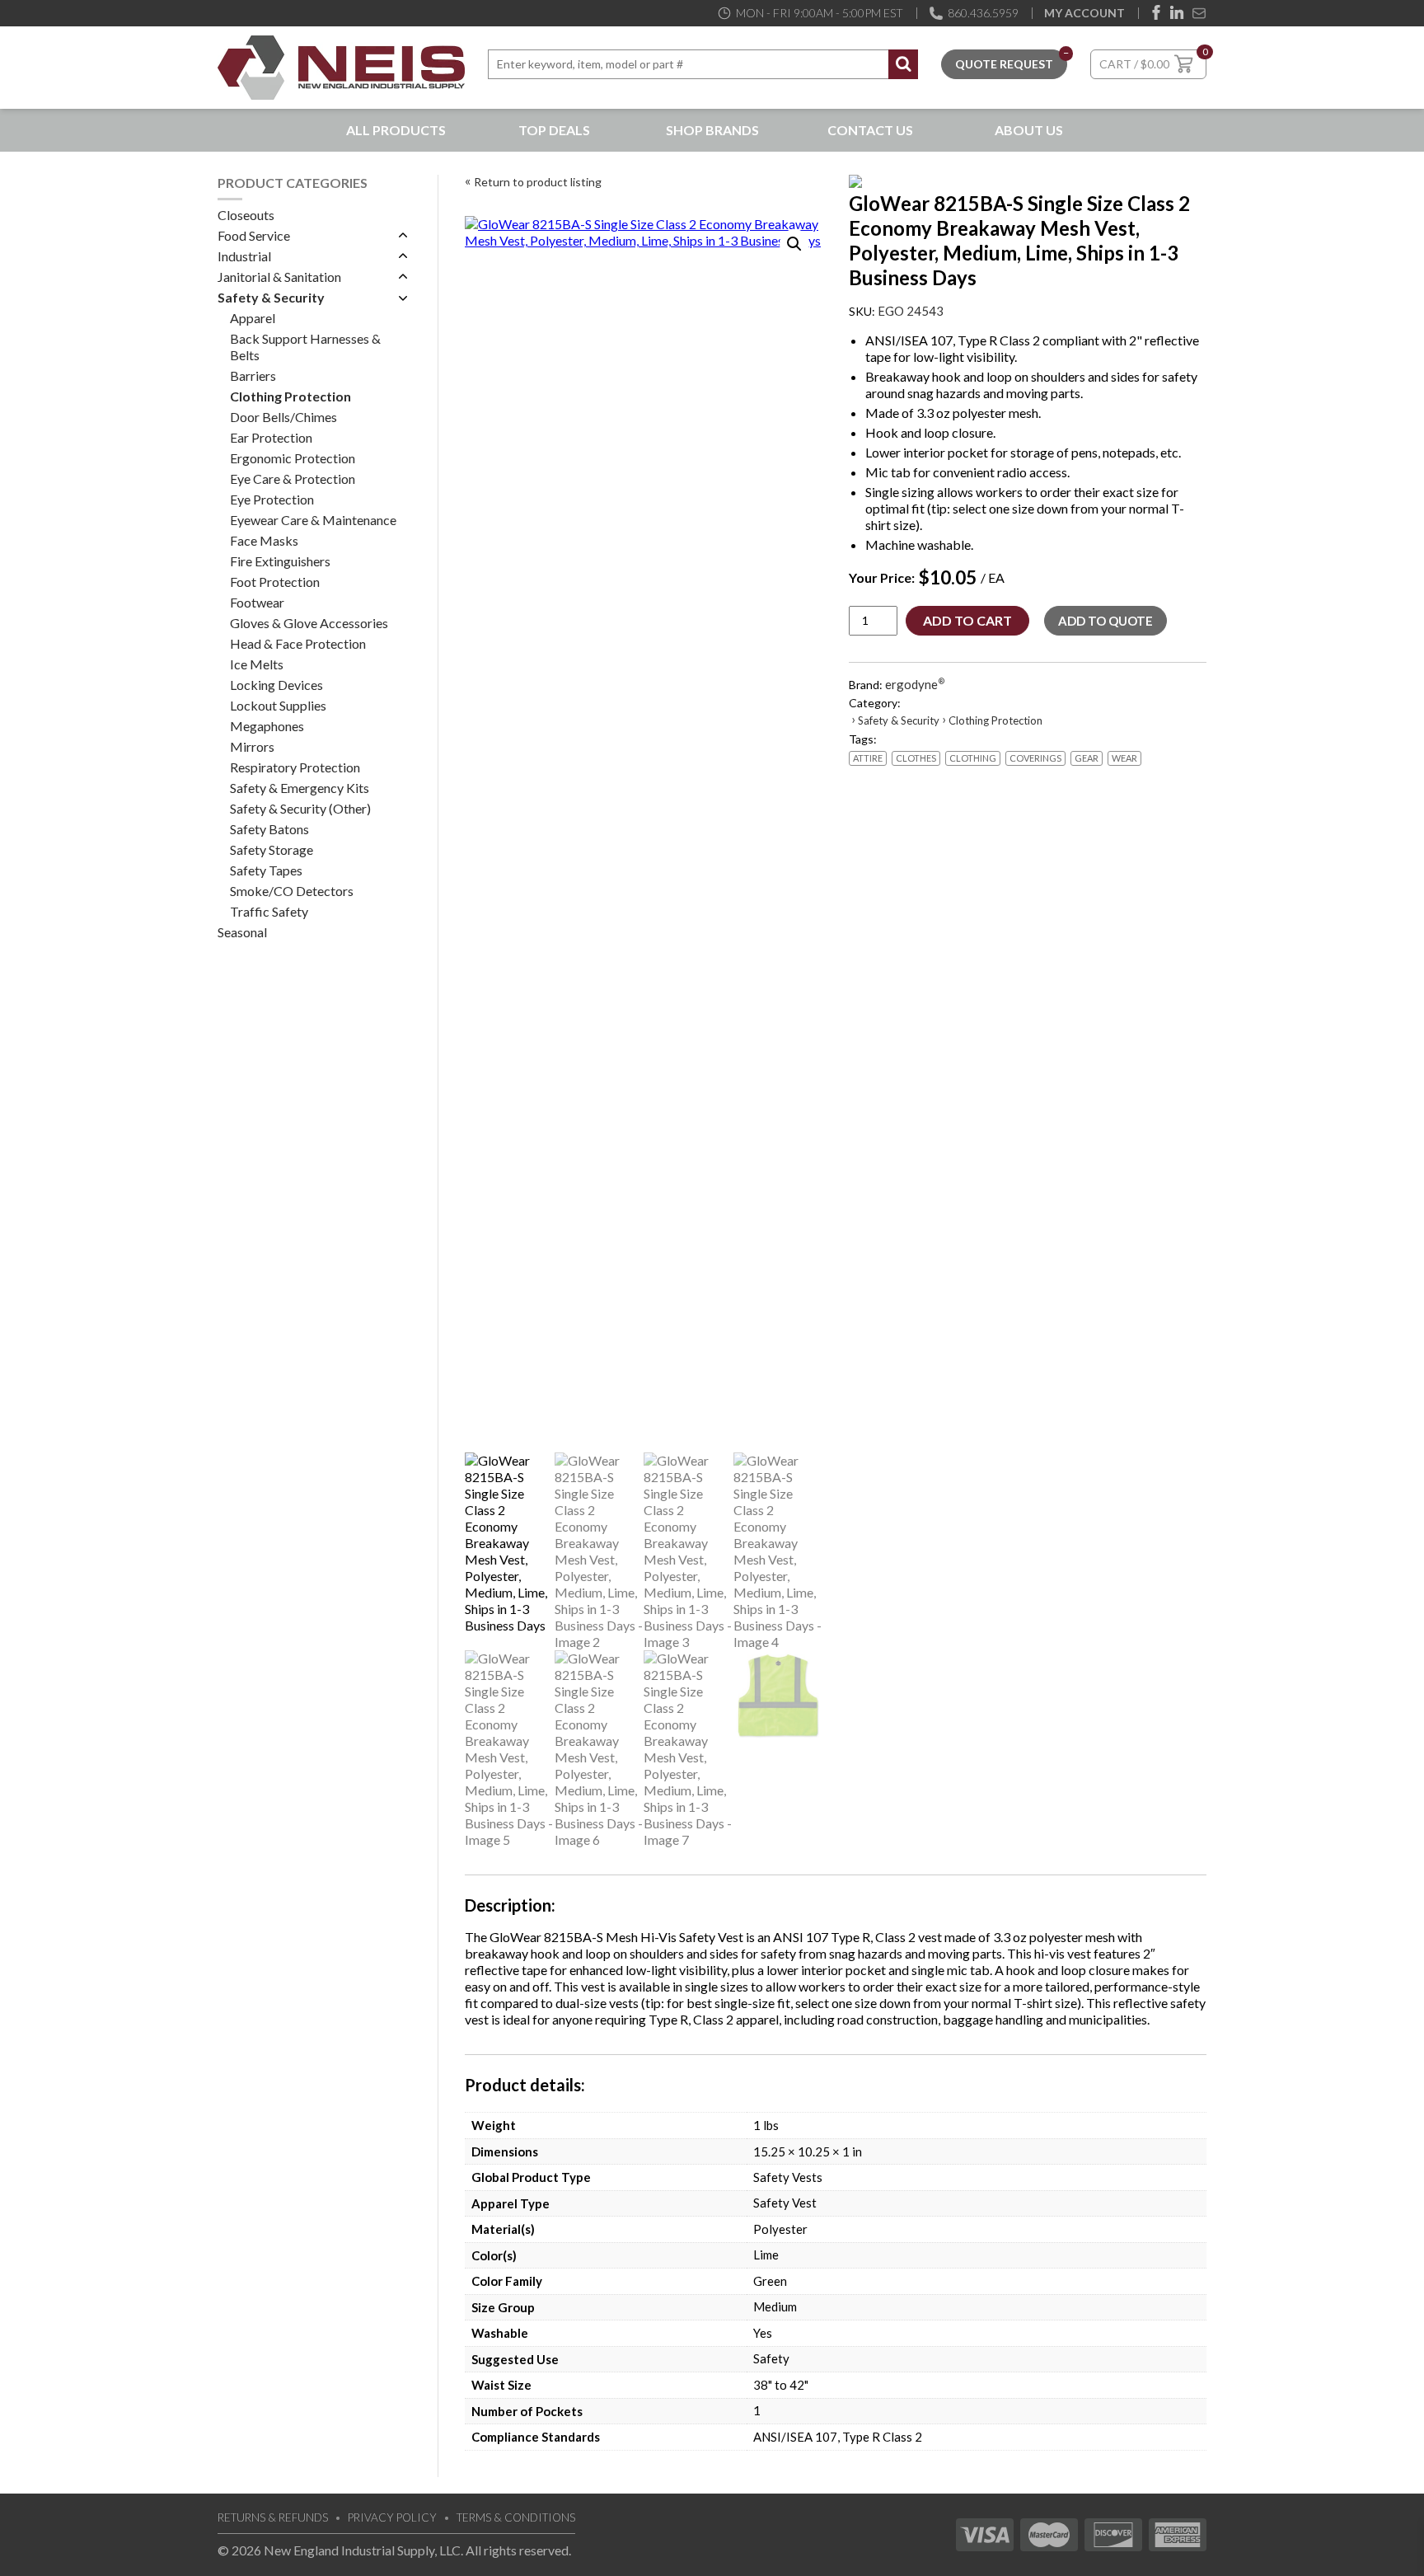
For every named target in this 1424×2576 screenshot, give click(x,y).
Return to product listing (538, 182)
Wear (1124, 758)
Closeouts (246, 215)
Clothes (916, 758)
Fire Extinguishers (280, 561)
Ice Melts (257, 664)
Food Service (254, 235)
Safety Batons (269, 829)
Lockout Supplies (278, 705)
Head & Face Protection (298, 643)
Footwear (257, 602)
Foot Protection (275, 582)
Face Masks (264, 540)
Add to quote (1105, 621)
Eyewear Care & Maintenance (313, 520)
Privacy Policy (392, 2517)
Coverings (1035, 758)
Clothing (973, 758)
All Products (396, 130)
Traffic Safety (269, 911)
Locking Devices (276, 685)
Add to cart (967, 620)
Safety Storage (272, 849)
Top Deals (554, 130)
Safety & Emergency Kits (300, 788)
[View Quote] (1004, 62)
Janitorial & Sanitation (279, 277)
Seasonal (242, 932)
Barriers (253, 375)
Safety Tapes (266, 870)
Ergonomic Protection (293, 458)
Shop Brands (712, 130)
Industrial (244, 256)
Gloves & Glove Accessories (309, 623)
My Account (1084, 13)
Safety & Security (271, 297)
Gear (1087, 758)
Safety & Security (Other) (300, 808)
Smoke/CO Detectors (292, 891)
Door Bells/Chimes (283, 417)
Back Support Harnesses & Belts (305, 347)
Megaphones (267, 726)
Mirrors (252, 746)
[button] (794, 244)
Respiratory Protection (295, 767)
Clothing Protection (290, 396)
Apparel (253, 318)
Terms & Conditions (516, 2517)
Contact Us (870, 130)
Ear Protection (271, 437)
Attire (868, 758)
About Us (1029, 130)
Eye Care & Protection (293, 479)
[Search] (903, 64)
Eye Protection (272, 499)
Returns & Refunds (273, 2517)
